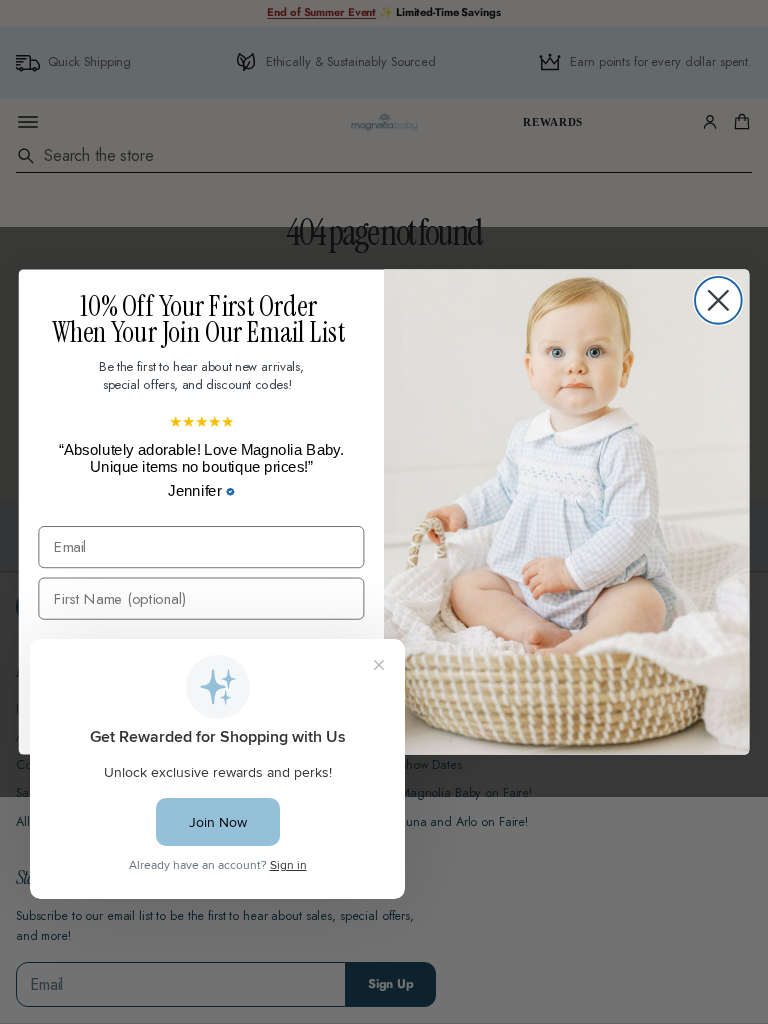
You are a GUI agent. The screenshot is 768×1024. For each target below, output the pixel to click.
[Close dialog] (718, 300)
